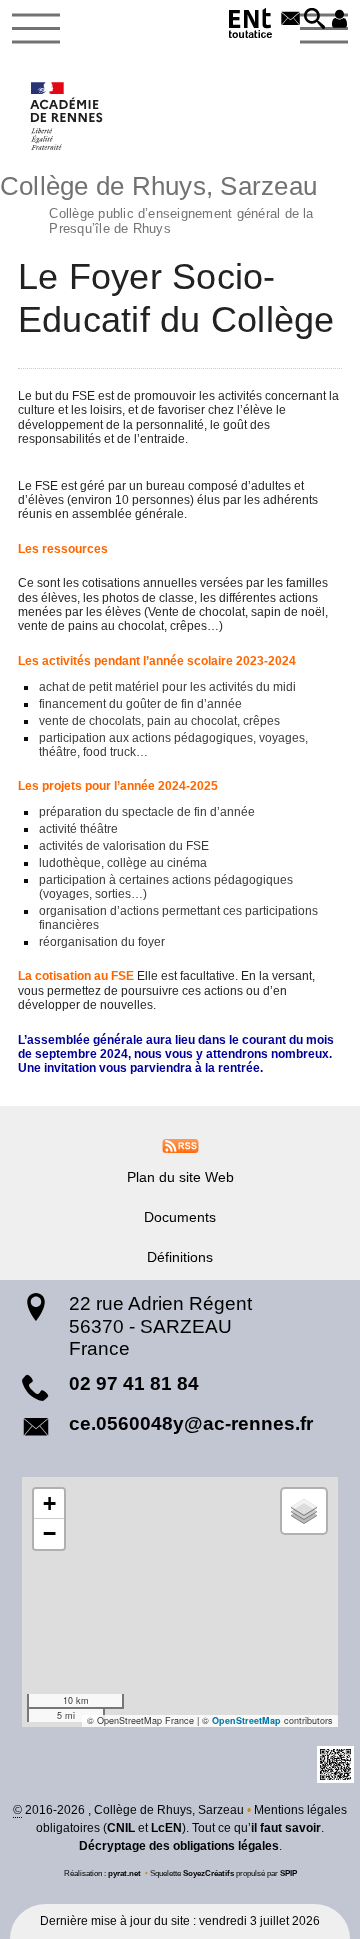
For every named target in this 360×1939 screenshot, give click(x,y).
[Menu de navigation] (36, 29)
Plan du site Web (180, 1177)
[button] (315, 20)
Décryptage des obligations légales (179, 1846)
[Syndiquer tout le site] (180, 1145)
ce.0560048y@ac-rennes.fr (191, 1423)
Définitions (180, 1257)
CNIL (121, 1828)
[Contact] (290, 20)
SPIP (288, 1873)
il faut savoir (286, 1828)
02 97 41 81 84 (134, 1383)
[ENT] (251, 26)
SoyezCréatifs (208, 1873)
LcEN (166, 1828)
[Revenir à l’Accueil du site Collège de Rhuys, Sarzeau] (67, 116)
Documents (180, 1217)
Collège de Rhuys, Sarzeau (158, 202)
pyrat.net (124, 1873)
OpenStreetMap (246, 1720)
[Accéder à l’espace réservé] (339, 20)
